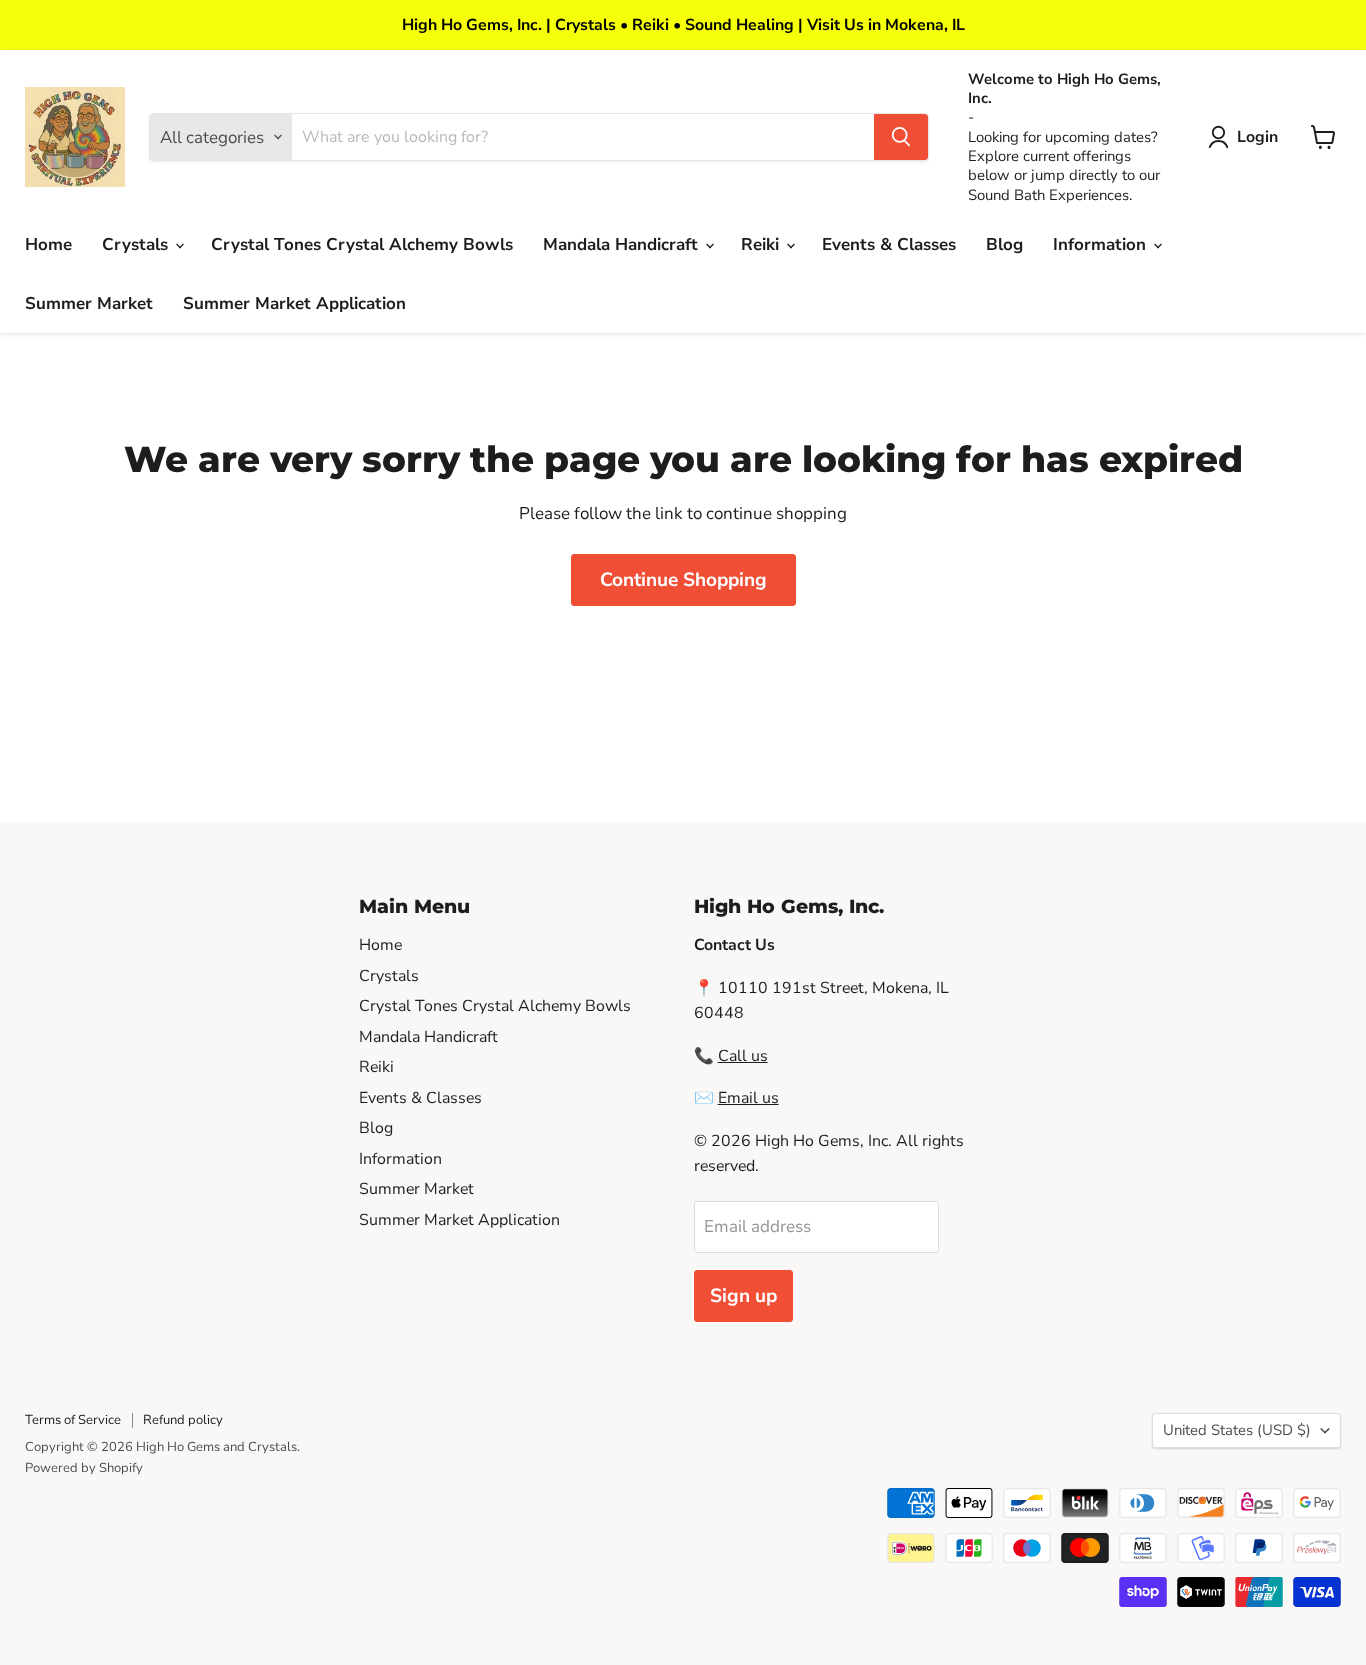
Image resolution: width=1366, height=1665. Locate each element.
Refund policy (183, 1420)
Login (1257, 137)
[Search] (901, 137)
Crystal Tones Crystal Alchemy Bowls (362, 244)
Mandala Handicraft (623, 244)
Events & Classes (889, 244)
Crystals (137, 244)
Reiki (762, 244)
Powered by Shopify (84, 1468)
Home (48, 244)
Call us (743, 1056)
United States (1237, 1430)
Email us (748, 1098)
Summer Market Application (294, 303)
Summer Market (89, 303)
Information (1102, 244)
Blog (1004, 244)
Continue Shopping (683, 580)
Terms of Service (73, 1420)
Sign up (743, 1296)
